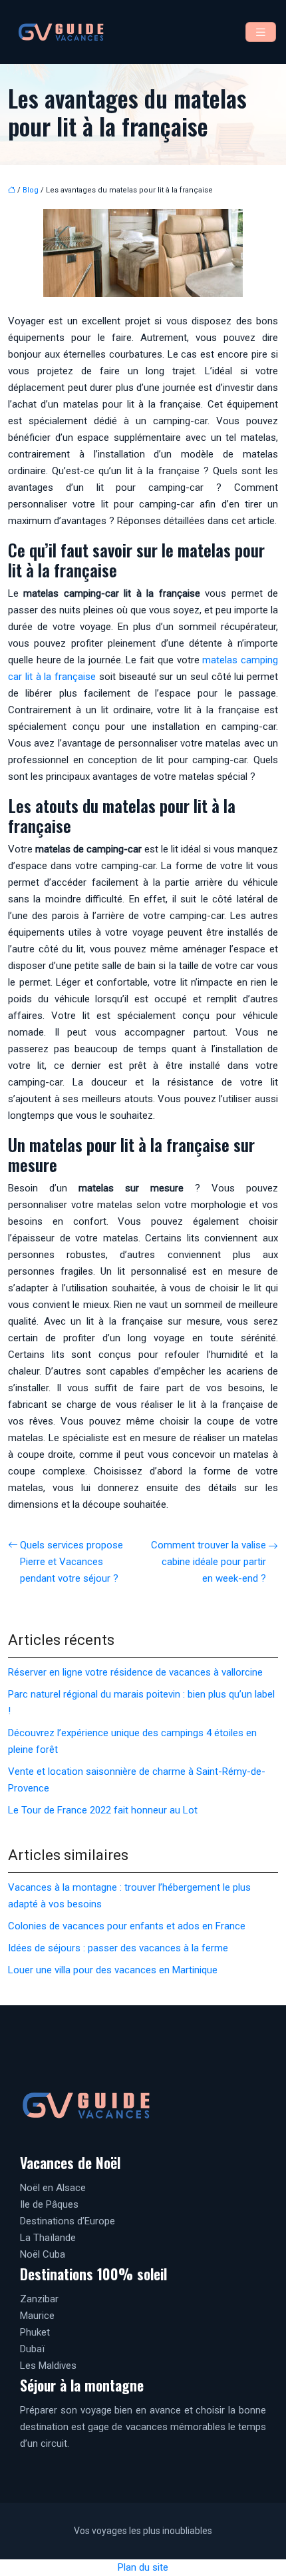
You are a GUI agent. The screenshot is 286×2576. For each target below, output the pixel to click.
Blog (31, 190)
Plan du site (143, 2567)
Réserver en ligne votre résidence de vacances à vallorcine (135, 1672)
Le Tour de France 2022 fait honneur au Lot (103, 1810)
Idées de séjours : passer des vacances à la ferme (118, 1948)
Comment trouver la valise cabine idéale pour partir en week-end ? (209, 1562)
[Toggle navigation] (261, 32)
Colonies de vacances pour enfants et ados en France (127, 1926)
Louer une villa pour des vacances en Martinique (113, 1970)
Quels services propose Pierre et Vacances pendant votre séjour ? (71, 1562)
